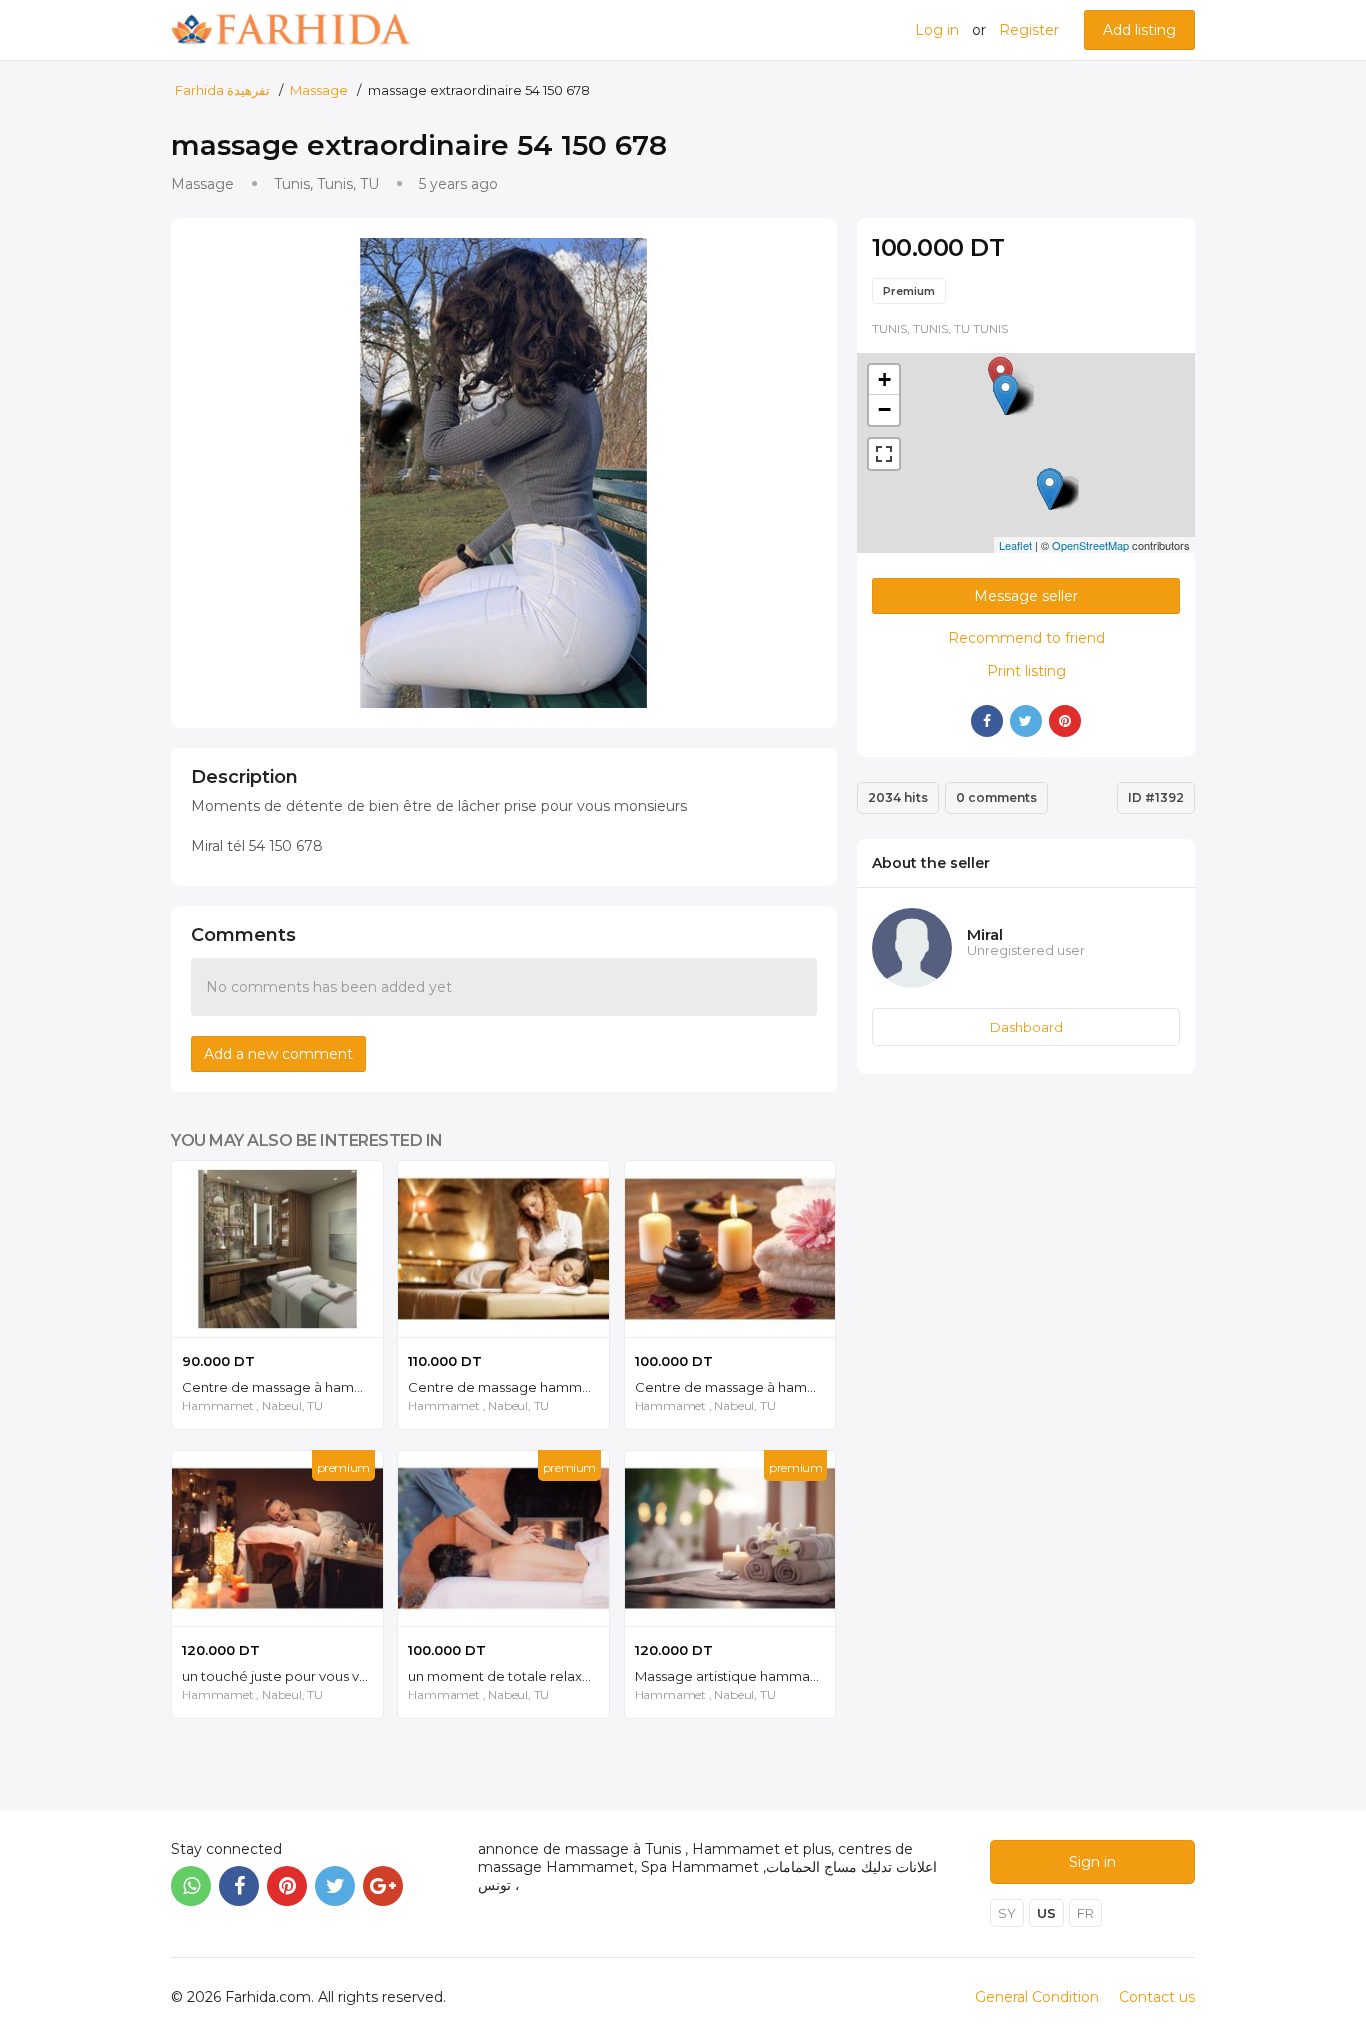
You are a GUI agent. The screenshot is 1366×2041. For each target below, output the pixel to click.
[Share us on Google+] (383, 1886)
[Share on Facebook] (987, 721)
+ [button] (884, 379)
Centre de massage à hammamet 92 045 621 (735, 1387)
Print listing (1026, 671)
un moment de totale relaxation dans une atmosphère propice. (508, 1676)
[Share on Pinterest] (1065, 721)
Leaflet (1015, 545)
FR (1085, 1913)
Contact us (1157, 1997)
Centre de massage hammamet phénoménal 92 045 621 (508, 1387)
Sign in (1092, 1862)
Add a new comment (278, 1054)
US (1046, 1913)
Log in (937, 30)
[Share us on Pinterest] (287, 1886)
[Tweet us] (335, 1886)
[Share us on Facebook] (239, 1886)
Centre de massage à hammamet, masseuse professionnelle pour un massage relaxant (282, 1387)
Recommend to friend (1026, 638)
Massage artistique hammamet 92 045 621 (735, 1676)
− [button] (884, 409)
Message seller (1026, 596)
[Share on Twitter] (1026, 721)
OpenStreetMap (1090, 545)
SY (1007, 1913)
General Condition (1037, 1997)
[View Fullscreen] (884, 454)
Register (1029, 30)
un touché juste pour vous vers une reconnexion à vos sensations (282, 1676)
